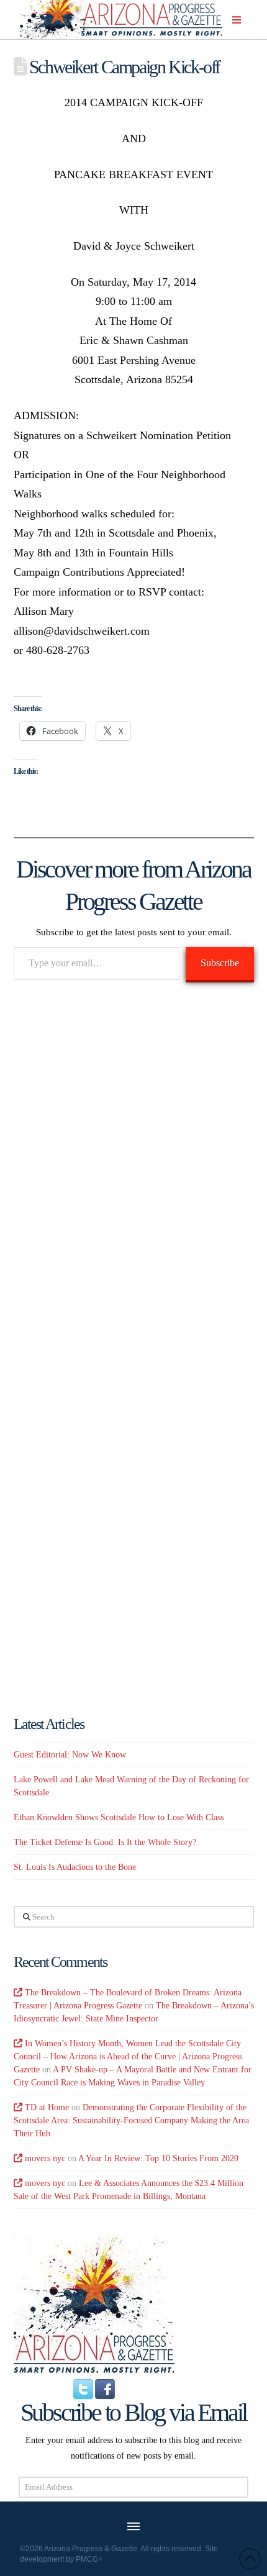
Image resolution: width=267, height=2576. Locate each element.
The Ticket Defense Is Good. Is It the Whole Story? (105, 1842)
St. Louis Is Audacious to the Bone (75, 1867)
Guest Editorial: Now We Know (70, 1755)
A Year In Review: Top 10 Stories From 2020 (158, 2158)
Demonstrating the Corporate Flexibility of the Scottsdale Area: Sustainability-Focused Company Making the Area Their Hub (131, 2120)
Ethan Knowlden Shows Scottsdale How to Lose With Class (119, 1817)
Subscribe (220, 963)
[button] (237, 20)
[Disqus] (134, 1171)
